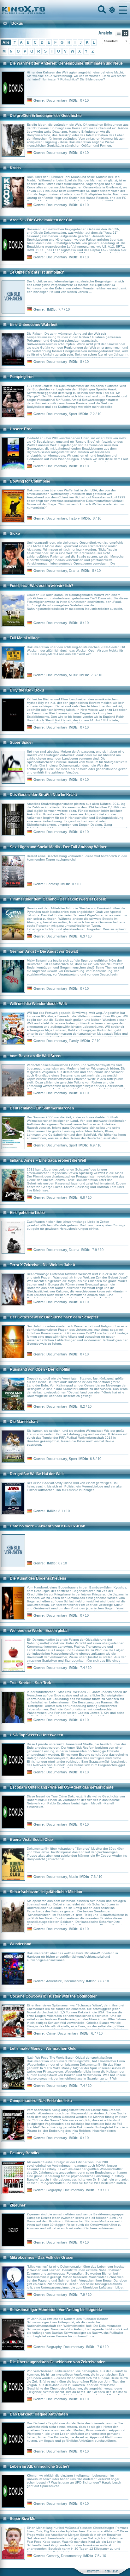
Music (73, 675)
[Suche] (101, 10)
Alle (6, 42)
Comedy (53, 2556)
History (74, 518)
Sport (73, 414)
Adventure (54, 1981)
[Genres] (111, 10)
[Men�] (123, 10)
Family (74, 1041)
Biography (54, 2190)
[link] (65, 10)
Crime (51, 2033)
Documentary (57, 100)
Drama (74, 571)
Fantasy (53, 884)
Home (45, 10)
